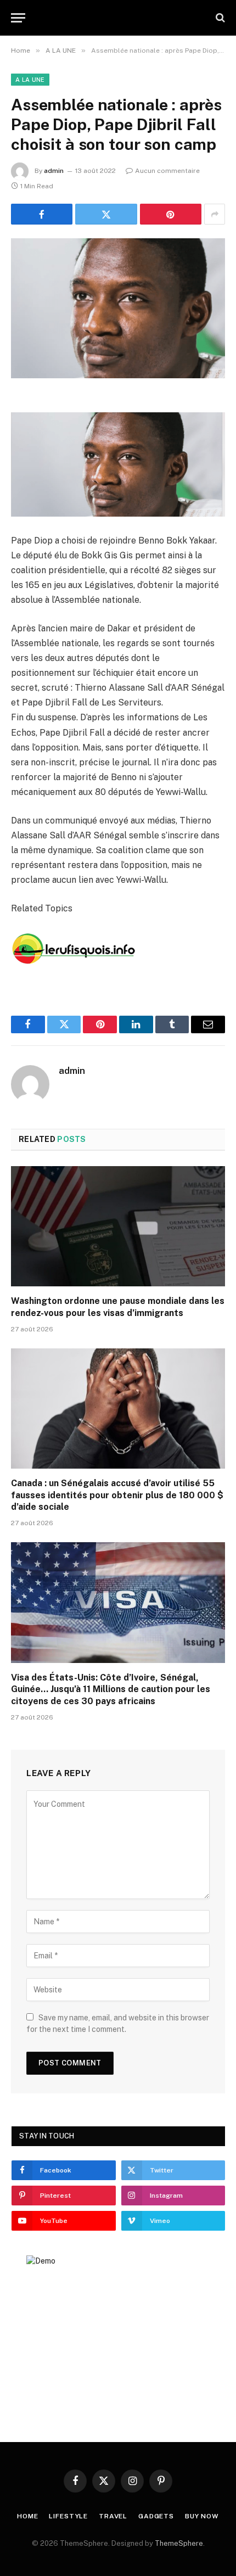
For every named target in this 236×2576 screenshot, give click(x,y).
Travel (113, 2516)
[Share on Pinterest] (171, 214)
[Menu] (18, 18)
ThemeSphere (179, 2543)
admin (54, 171)
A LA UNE (30, 80)
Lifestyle (68, 2516)
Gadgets (156, 2516)
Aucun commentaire (167, 171)
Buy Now (202, 2516)
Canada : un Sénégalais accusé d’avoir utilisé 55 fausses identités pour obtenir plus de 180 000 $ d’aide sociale (117, 1495)
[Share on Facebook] (42, 214)
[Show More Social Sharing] (215, 214)
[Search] (219, 18)
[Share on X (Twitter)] (106, 214)
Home (27, 2516)
